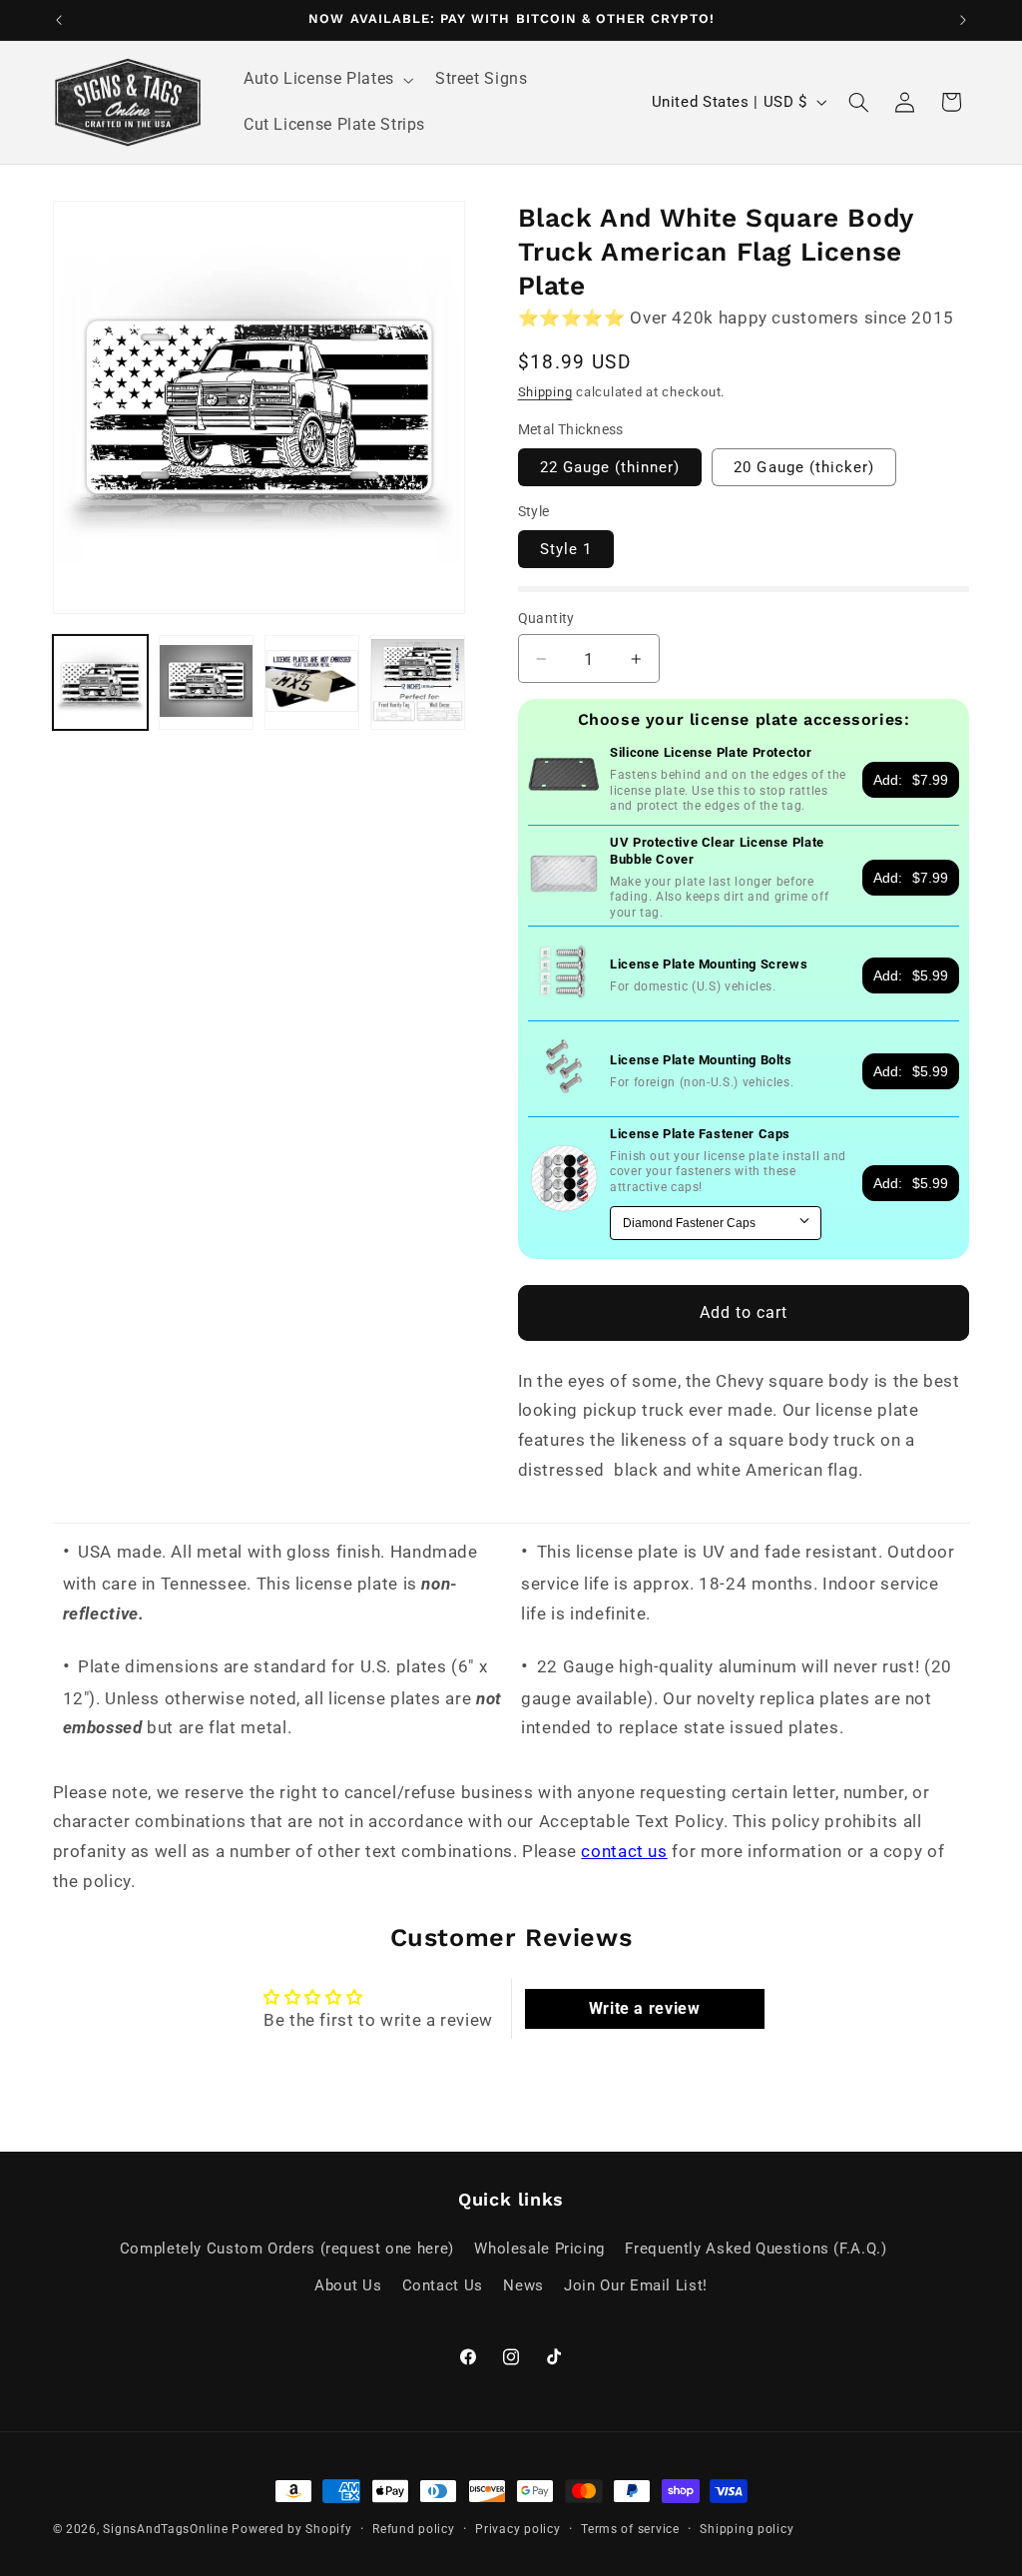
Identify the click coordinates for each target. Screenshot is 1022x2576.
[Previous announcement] (59, 20)
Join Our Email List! (636, 2285)
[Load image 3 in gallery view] (312, 683)
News (523, 2285)
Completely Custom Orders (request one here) (287, 2249)
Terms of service (630, 2529)
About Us (348, 2285)
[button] (326, 80)
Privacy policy (517, 2529)
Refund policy (414, 2529)
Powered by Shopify (291, 2529)
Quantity (546, 618)
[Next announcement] (963, 20)
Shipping (545, 392)
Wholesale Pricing (539, 2249)
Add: (911, 780)
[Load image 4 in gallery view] (418, 683)
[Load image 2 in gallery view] (207, 683)
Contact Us (443, 2285)
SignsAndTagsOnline (165, 2529)
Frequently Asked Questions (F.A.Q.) (756, 2249)
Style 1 (566, 549)
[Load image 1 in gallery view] (101, 683)
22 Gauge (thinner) (610, 467)
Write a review (645, 2008)
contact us (624, 1851)
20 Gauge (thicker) (804, 467)
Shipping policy (747, 2529)
